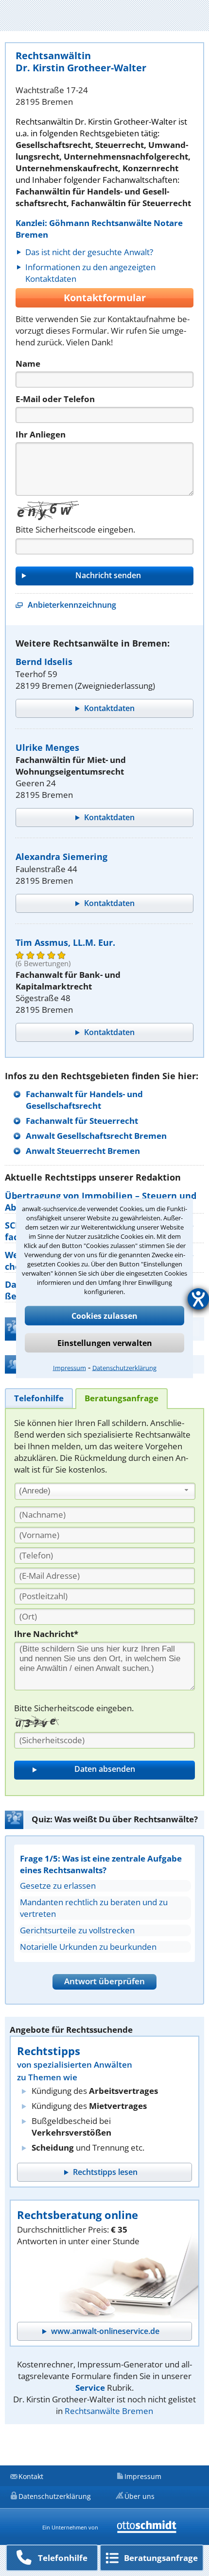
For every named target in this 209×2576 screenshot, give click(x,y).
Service (90, 2388)
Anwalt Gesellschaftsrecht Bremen (96, 1136)
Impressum (70, 1367)
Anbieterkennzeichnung (72, 605)
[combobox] (105, 1491)
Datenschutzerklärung (124, 1367)
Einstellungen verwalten (105, 1343)
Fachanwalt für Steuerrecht (82, 1121)
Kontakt (31, 2476)
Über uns (139, 2496)
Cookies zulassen (104, 1315)
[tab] (39, 1398)
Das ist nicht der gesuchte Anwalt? (89, 252)
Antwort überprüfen (104, 1981)
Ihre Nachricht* (46, 1634)
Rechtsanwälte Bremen (109, 2411)
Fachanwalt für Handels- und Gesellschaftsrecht (84, 1100)
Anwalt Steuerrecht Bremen (83, 1151)
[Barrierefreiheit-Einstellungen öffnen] (198, 1299)
